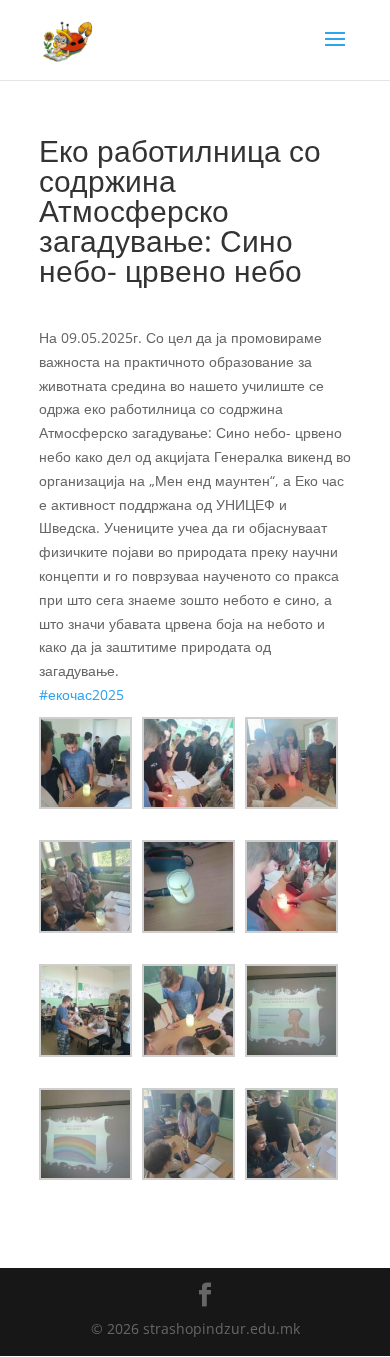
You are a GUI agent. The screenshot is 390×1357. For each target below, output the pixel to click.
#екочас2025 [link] (81, 694)
